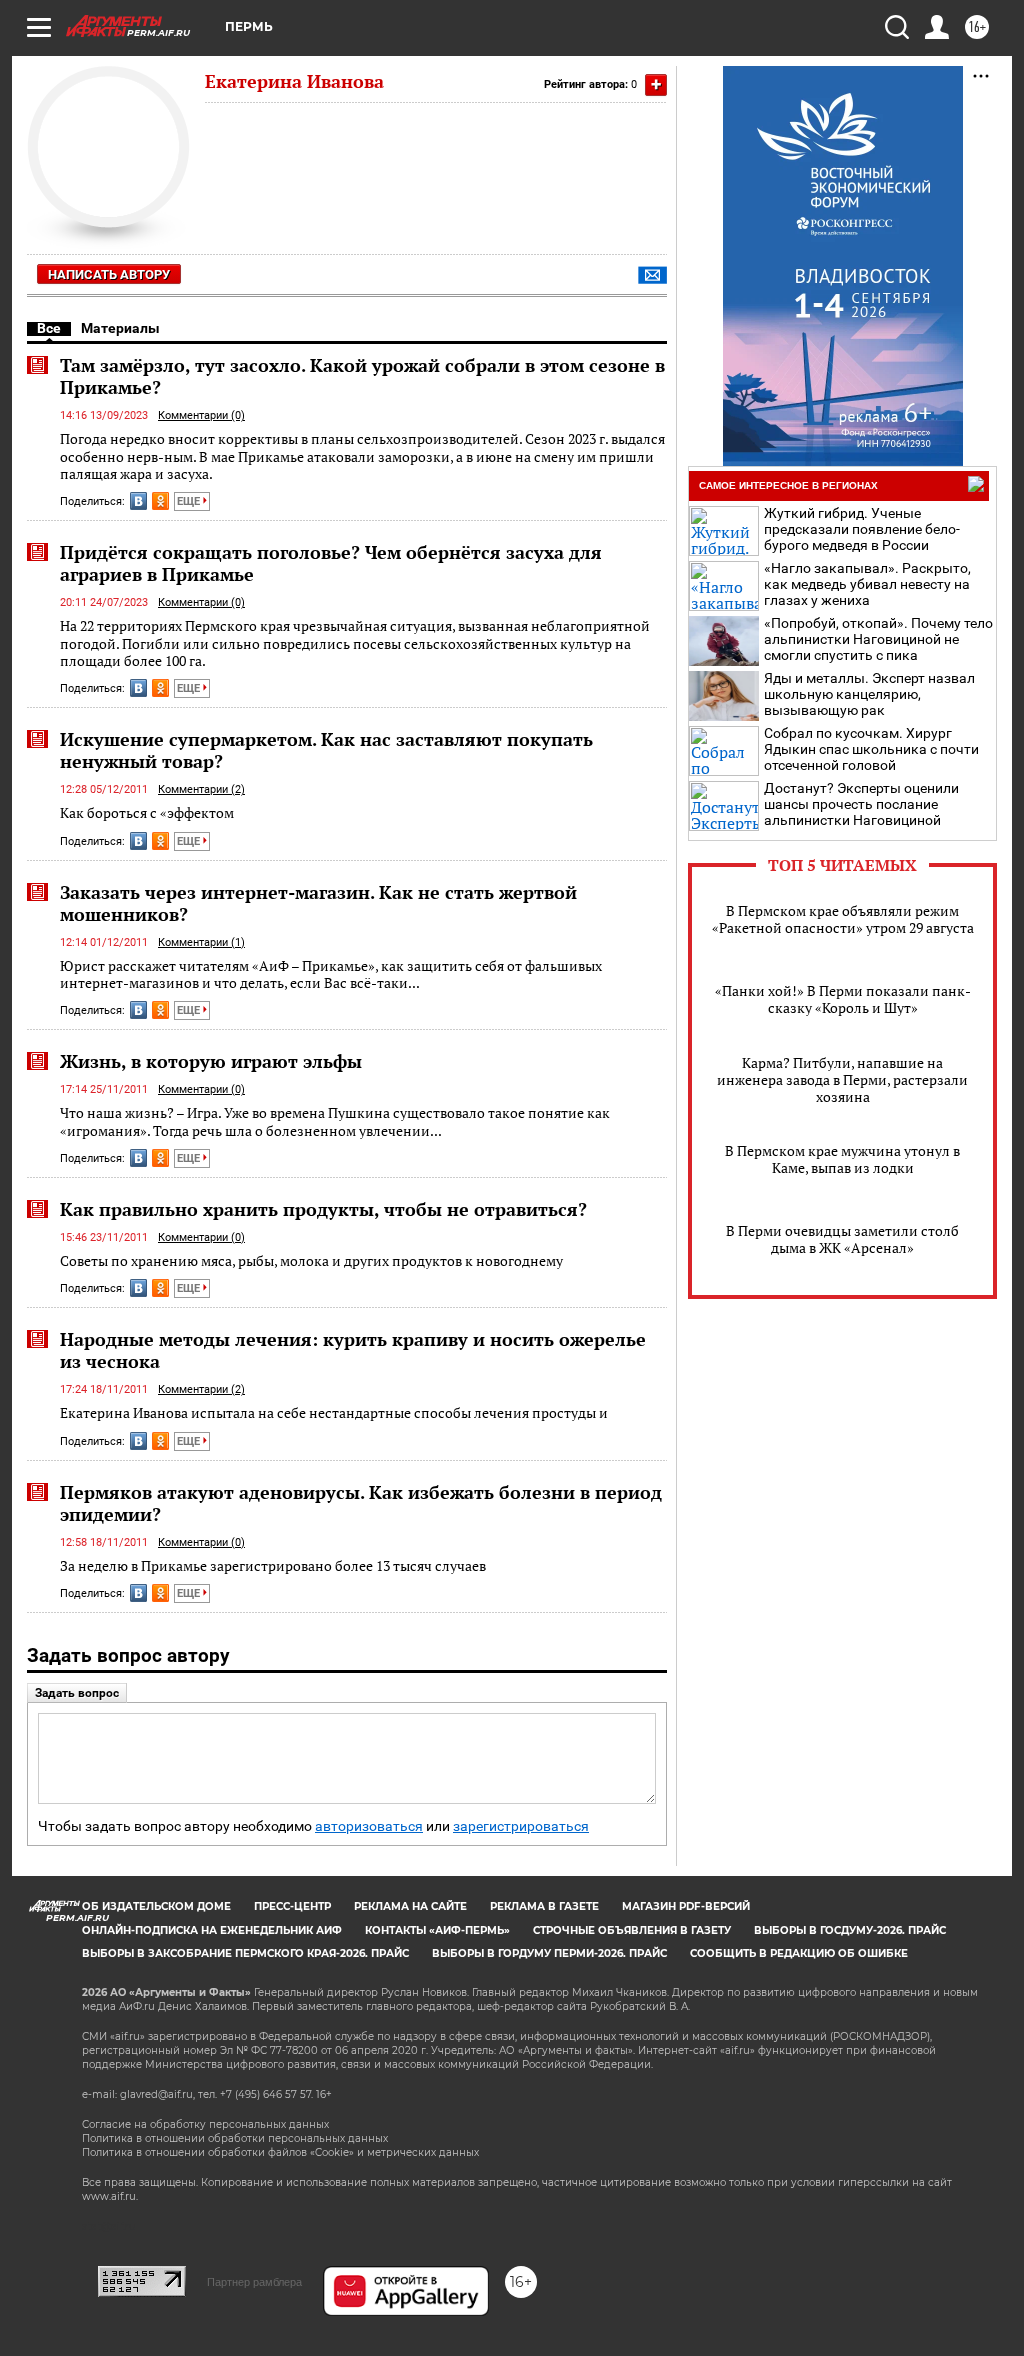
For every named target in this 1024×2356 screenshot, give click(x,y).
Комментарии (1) (201, 942)
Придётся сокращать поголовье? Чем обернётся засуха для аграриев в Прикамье (331, 563)
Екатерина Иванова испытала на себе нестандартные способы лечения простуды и (334, 1412)
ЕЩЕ (190, 501)
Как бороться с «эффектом (147, 812)
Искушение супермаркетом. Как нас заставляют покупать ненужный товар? (326, 750)
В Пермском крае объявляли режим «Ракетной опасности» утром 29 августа (843, 919)
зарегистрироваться (521, 1826)
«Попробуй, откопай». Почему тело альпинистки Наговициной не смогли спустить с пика (878, 639)
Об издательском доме (156, 1906)
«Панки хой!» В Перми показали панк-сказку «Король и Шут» (843, 999)
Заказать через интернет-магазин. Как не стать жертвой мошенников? (318, 903)
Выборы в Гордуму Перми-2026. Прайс (549, 1953)
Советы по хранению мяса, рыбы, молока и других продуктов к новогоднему (311, 1260)
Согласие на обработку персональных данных (205, 2124)
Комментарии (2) (201, 789)
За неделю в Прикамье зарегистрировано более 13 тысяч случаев (273, 1565)
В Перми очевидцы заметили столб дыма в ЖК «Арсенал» (842, 1239)
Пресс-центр (292, 1906)
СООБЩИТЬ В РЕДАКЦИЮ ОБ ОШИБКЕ (799, 1953)
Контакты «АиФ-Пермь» (437, 1930)
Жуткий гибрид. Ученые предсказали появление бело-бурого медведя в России (862, 529)
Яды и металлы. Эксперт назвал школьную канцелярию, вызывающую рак (869, 694)
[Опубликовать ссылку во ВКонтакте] (138, 501)
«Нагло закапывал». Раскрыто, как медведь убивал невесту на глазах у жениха (867, 584)
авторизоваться (369, 1826)
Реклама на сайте (410, 1906)
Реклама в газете (544, 1906)
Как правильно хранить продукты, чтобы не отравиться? (323, 1209)
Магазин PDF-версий (686, 1906)
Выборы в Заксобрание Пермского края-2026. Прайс (245, 1953)
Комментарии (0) (201, 415)
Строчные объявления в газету (632, 1930)
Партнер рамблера (254, 2282)
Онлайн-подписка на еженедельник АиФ (212, 1930)
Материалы (120, 328)
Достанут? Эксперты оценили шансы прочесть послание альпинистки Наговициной (861, 804)
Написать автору (109, 274)
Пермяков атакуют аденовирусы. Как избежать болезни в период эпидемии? (361, 1503)
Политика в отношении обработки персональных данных (235, 2138)
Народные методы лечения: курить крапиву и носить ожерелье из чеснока (353, 1350)
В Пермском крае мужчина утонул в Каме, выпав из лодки (842, 1159)
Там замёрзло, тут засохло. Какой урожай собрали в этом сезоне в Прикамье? (362, 376)
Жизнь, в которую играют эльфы (211, 1061)
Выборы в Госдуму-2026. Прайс (850, 1930)
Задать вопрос (77, 1693)
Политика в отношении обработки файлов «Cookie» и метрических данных (280, 2152)
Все (49, 328)
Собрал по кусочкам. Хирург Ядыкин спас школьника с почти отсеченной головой (871, 749)
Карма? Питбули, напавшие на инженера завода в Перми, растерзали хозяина (842, 1079)
